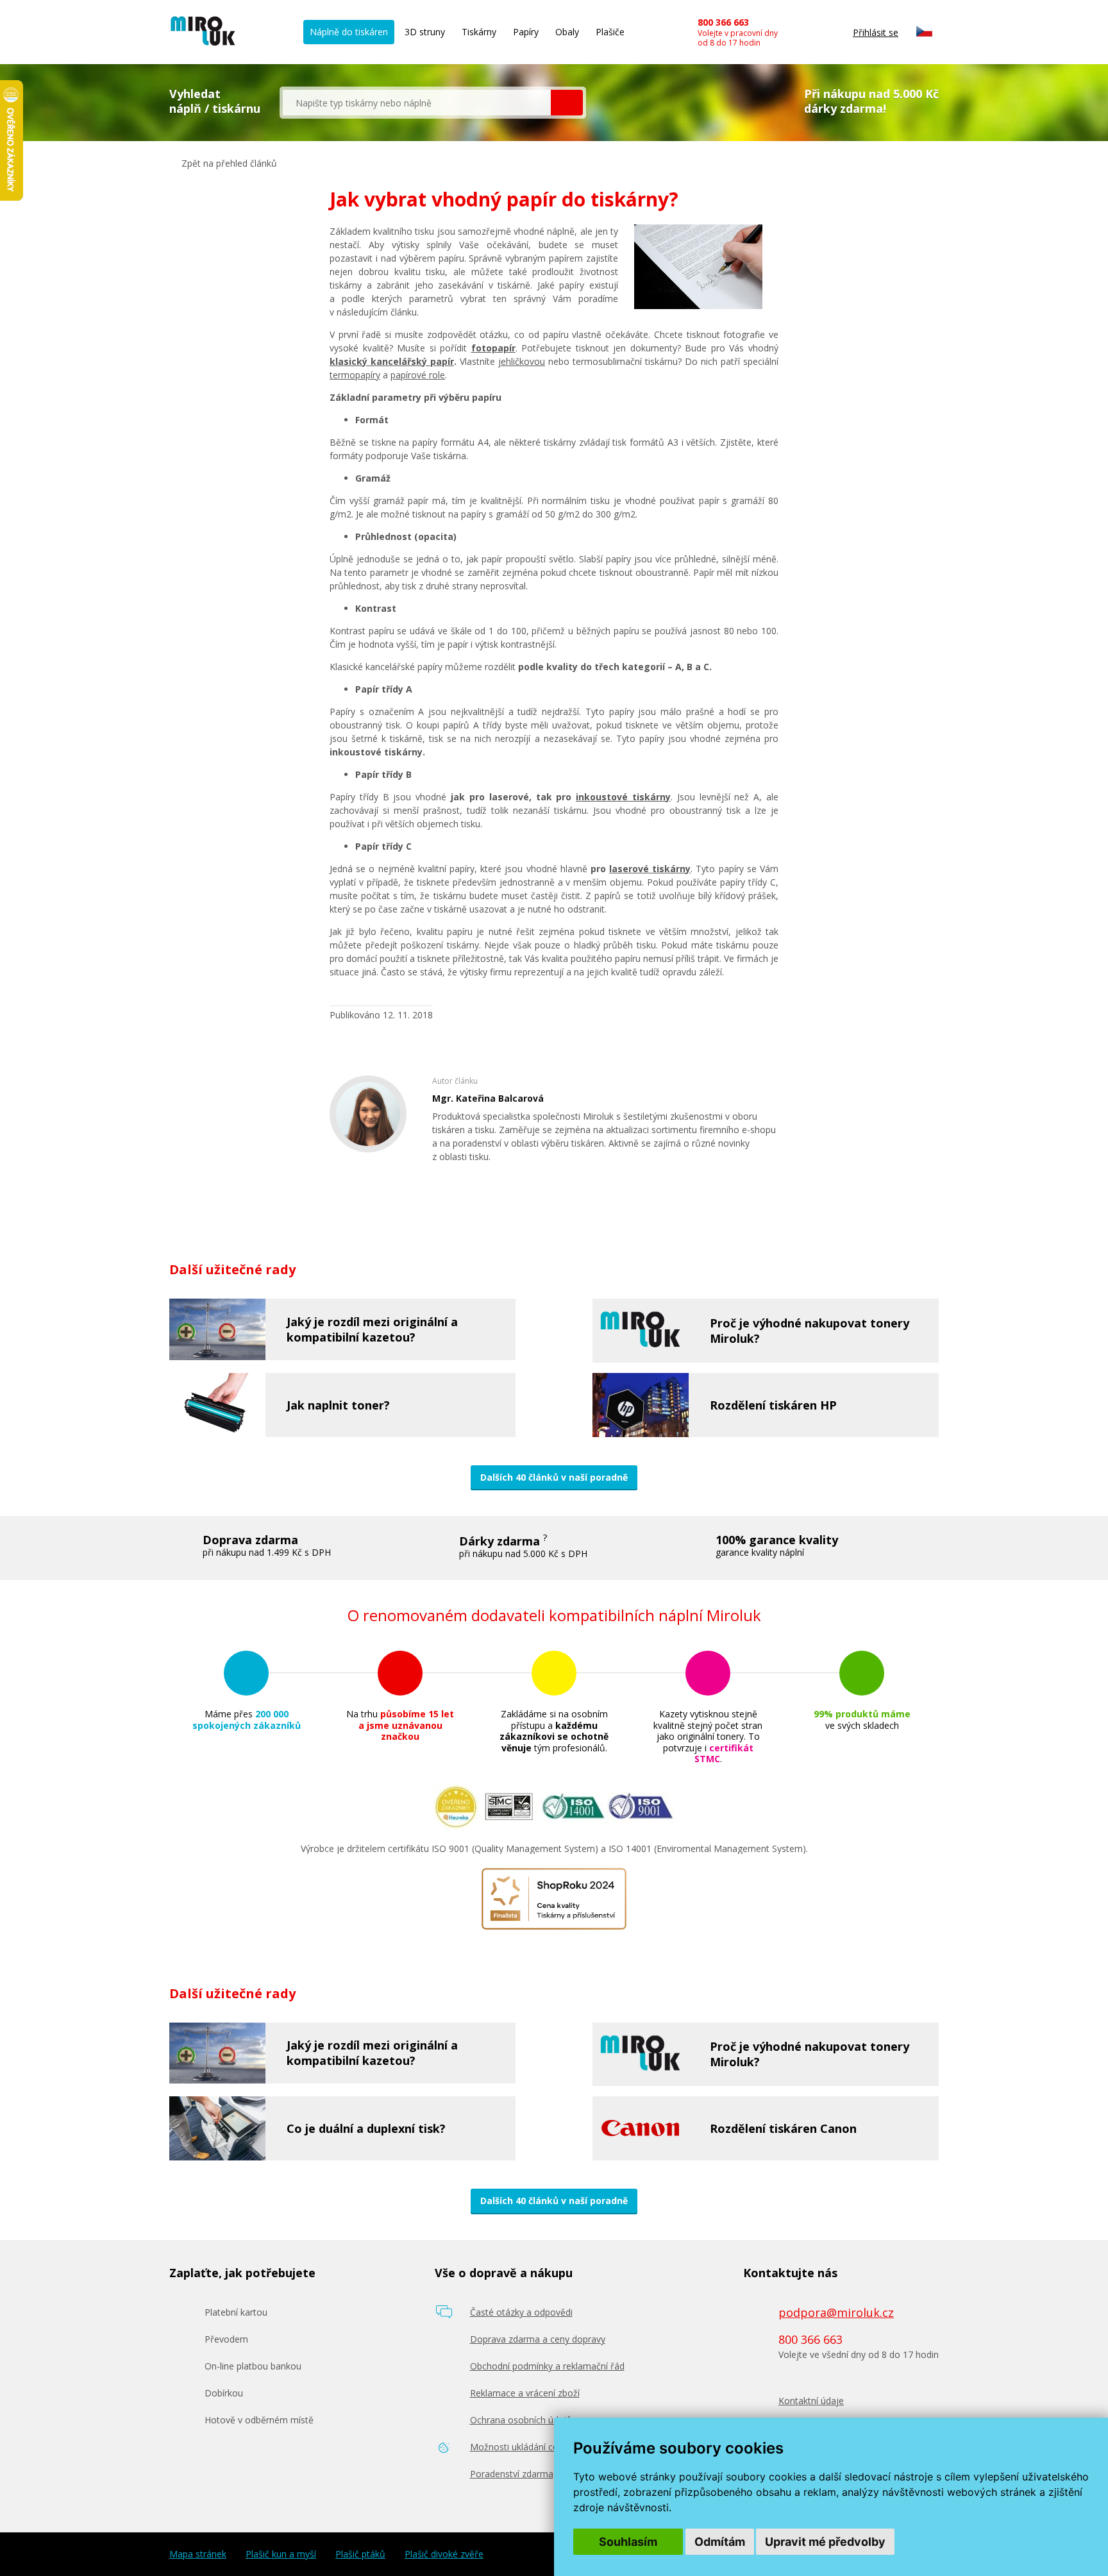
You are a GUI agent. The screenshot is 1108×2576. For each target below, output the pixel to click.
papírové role (418, 375)
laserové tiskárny (650, 869)
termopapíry (355, 375)
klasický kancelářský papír (392, 361)
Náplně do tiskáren (349, 32)
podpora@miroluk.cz (836, 2312)
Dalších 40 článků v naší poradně (554, 1477)
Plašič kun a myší (281, 2554)
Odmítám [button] (720, 2542)
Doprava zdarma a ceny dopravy (538, 2339)
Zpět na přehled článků (228, 163)
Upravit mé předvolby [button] (825, 2542)
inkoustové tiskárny (623, 797)
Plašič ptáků (360, 2554)
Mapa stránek (198, 2554)
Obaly (567, 32)
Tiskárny (479, 32)
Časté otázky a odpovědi (521, 2312)
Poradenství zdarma (512, 2474)
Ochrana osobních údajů (521, 2420)
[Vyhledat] (567, 103)
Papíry (526, 32)
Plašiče (610, 32)
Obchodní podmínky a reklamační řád (547, 2366)
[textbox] (417, 103)
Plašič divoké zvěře (444, 2554)
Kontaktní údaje (811, 2401)
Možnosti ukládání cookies (525, 2447)
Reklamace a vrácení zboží (525, 2393)
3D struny (425, 32)
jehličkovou (522, 361)
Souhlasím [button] (628, 2542)
